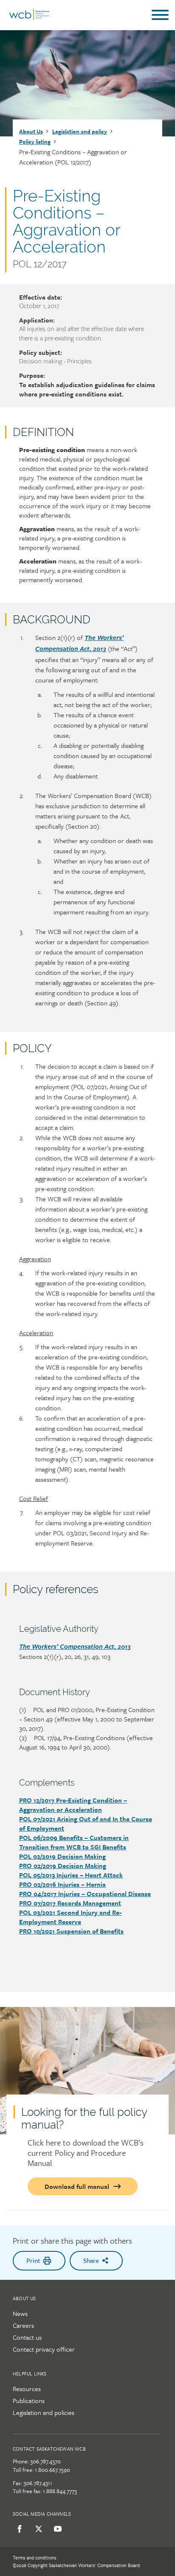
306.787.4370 (45, 2461)
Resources (27, 2389)
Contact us (27, 2337)
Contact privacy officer (44, 2349)
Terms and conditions (35, 2558)
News (20, 2313)
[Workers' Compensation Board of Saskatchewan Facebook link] (18, 2529)
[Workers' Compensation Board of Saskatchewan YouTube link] (56, 2529)
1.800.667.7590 (52, 2470)
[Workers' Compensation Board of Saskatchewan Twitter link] (37, 2529)
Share (91, 2260)
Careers (23, 2325)
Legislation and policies (44, 2412)
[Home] (29, 18)
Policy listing (35, 142)
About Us (31, 131)
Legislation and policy (80, 131)
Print (33, 2260)
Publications (29, 2400)
